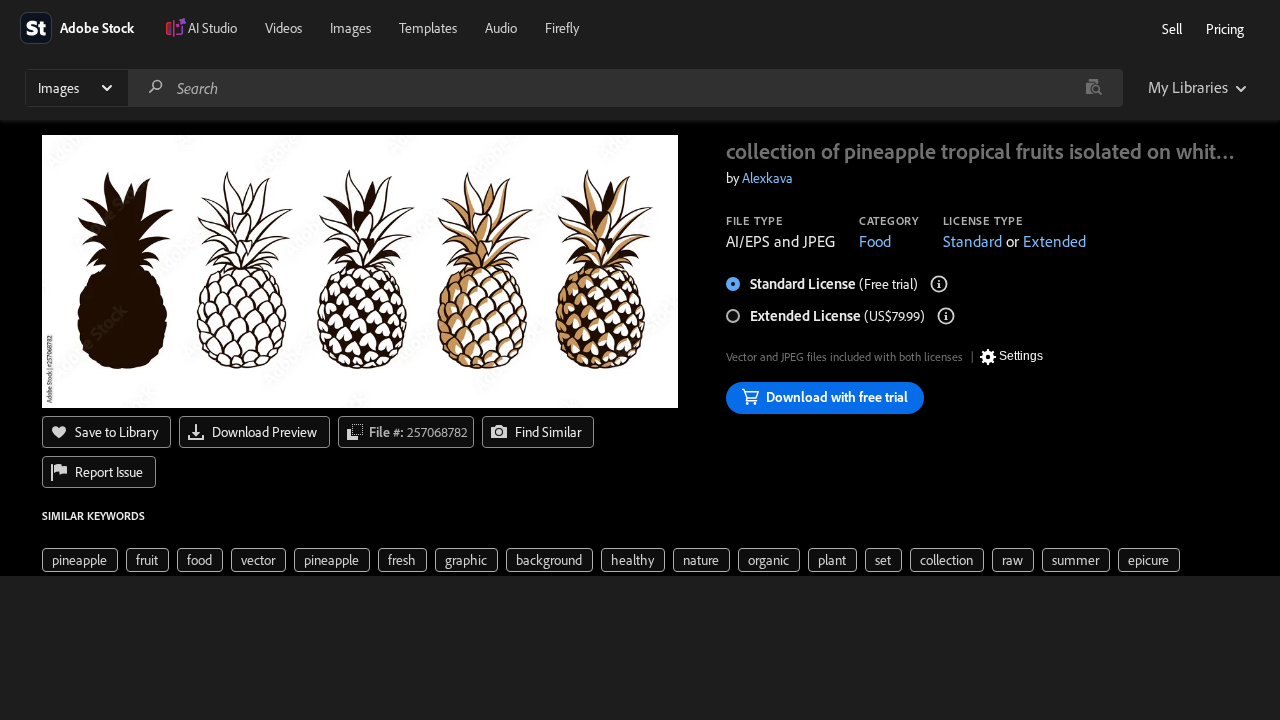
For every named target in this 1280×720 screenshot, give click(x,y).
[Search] (156, 87)
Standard (972, 241)
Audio (501, 28)
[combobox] (625, 88)
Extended (1054, 241)
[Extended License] (946, 316)
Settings (1021, 356)
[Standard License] (939, 284)
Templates (428, 28)
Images (350, 28)
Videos (283, 28)
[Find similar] (1093, 88)
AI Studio (212, 28)
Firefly (562, 28)
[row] (80, 560)
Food (875, 241)
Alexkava (767, 178)
